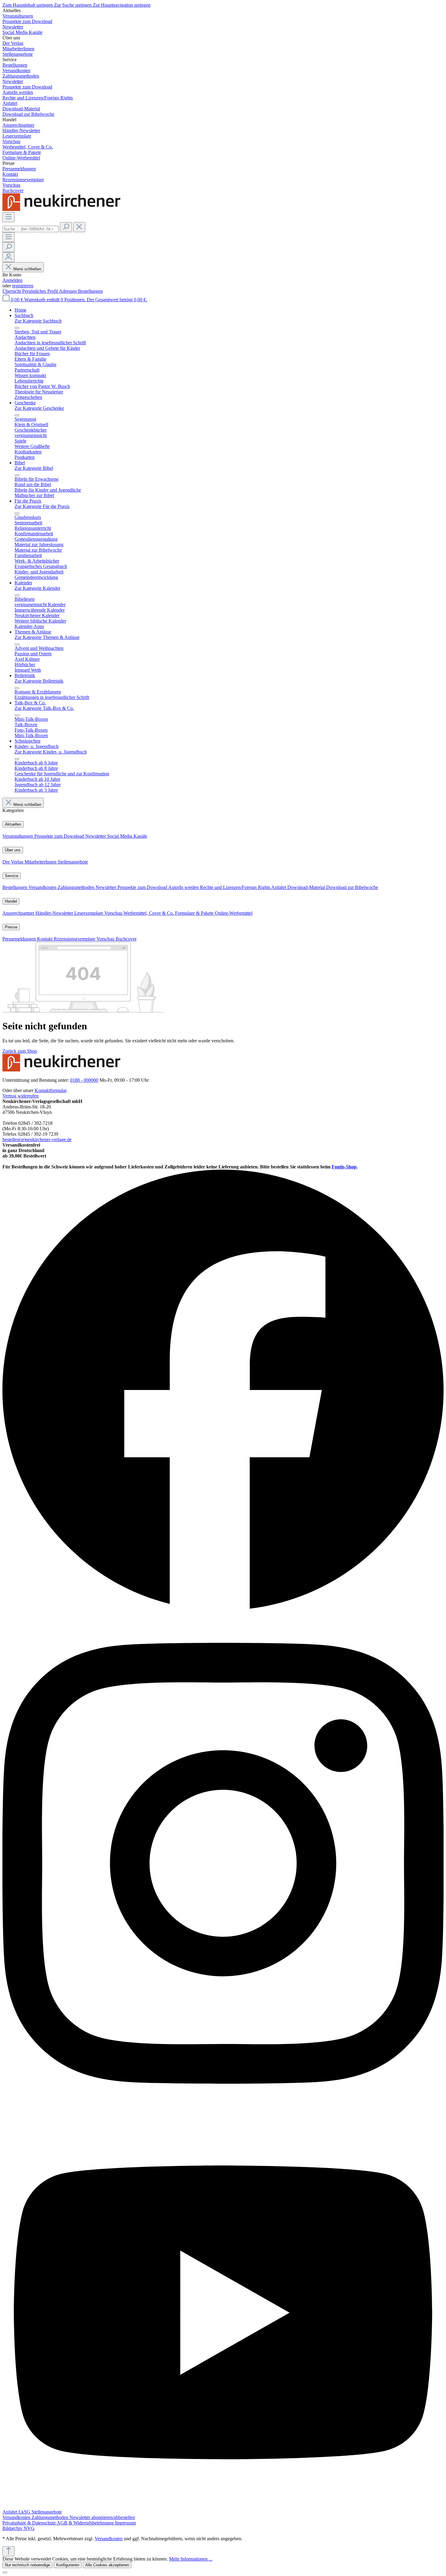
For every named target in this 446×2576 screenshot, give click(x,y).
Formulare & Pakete (195, 913)
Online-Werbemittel (234, 913)
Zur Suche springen (73, 5)
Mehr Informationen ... (191, 2559)
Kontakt (45, 939)
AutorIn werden (184, 887)
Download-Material (307, 887)
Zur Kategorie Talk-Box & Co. (44, 708)
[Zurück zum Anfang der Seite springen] (8, 2551)
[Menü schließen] (17, 328)
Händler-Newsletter (55, 913)
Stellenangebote (73, 862)
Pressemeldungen (20, 939)
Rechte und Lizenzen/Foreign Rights (236, 887)
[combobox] (30, 229)
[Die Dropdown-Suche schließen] (79, 227)
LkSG (25, 2512)
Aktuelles (13, 824)
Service (12, 876)
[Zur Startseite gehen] (63, 209)
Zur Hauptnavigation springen (122, 5)
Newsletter (96, 836)
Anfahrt (279, 887)
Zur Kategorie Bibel (34, 468)
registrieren (23, 286)
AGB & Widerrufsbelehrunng (86, 2523)
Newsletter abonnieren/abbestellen (102, 2517)
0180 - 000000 (84, 1080)
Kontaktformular (50, 1090)
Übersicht (12, 291)
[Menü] (8, 217)
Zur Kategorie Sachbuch (38, 321)
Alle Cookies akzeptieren (107, 2565)
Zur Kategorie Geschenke (39, 408)
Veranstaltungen (18, 836)
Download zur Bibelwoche (352, 887)
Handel (11, 901)
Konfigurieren (68, 2565)
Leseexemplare (89, 913)
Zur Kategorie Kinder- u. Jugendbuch (51, 752)
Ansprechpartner (19, 913)
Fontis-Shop (344, 1167)
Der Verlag (14, 862)
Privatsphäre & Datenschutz (30, 2523)
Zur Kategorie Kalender (37, 588)
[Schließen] (5, 2572)
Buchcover (126, 939)
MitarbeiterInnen (41, 862)
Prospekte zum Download (60, 836)
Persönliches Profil (41, 291)
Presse (11, 927)
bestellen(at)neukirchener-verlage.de (37, 1139)
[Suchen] (66, 227)
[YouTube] (223, 2506)
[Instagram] (223, 2114)
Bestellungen (90, 291)
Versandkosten (43, 887)
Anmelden (12, 280)
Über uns (13, 850)
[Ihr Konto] (8, 257)
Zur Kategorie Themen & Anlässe (47, 637)
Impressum (125, 2523)
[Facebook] (223, 1609)
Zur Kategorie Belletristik (39, 681)
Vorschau (114, 913)
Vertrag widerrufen (20, 1096)
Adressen (68, 291)
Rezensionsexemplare (75, 939)
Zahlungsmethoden (77, 887)
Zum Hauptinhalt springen (28, 5)
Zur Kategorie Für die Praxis (42, 506)
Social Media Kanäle (127, 836)
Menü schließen (27, 269)
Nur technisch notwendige (27, 2565)
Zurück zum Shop (20, 1051)
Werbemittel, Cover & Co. (149, 913)
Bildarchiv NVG (19, 2528)
